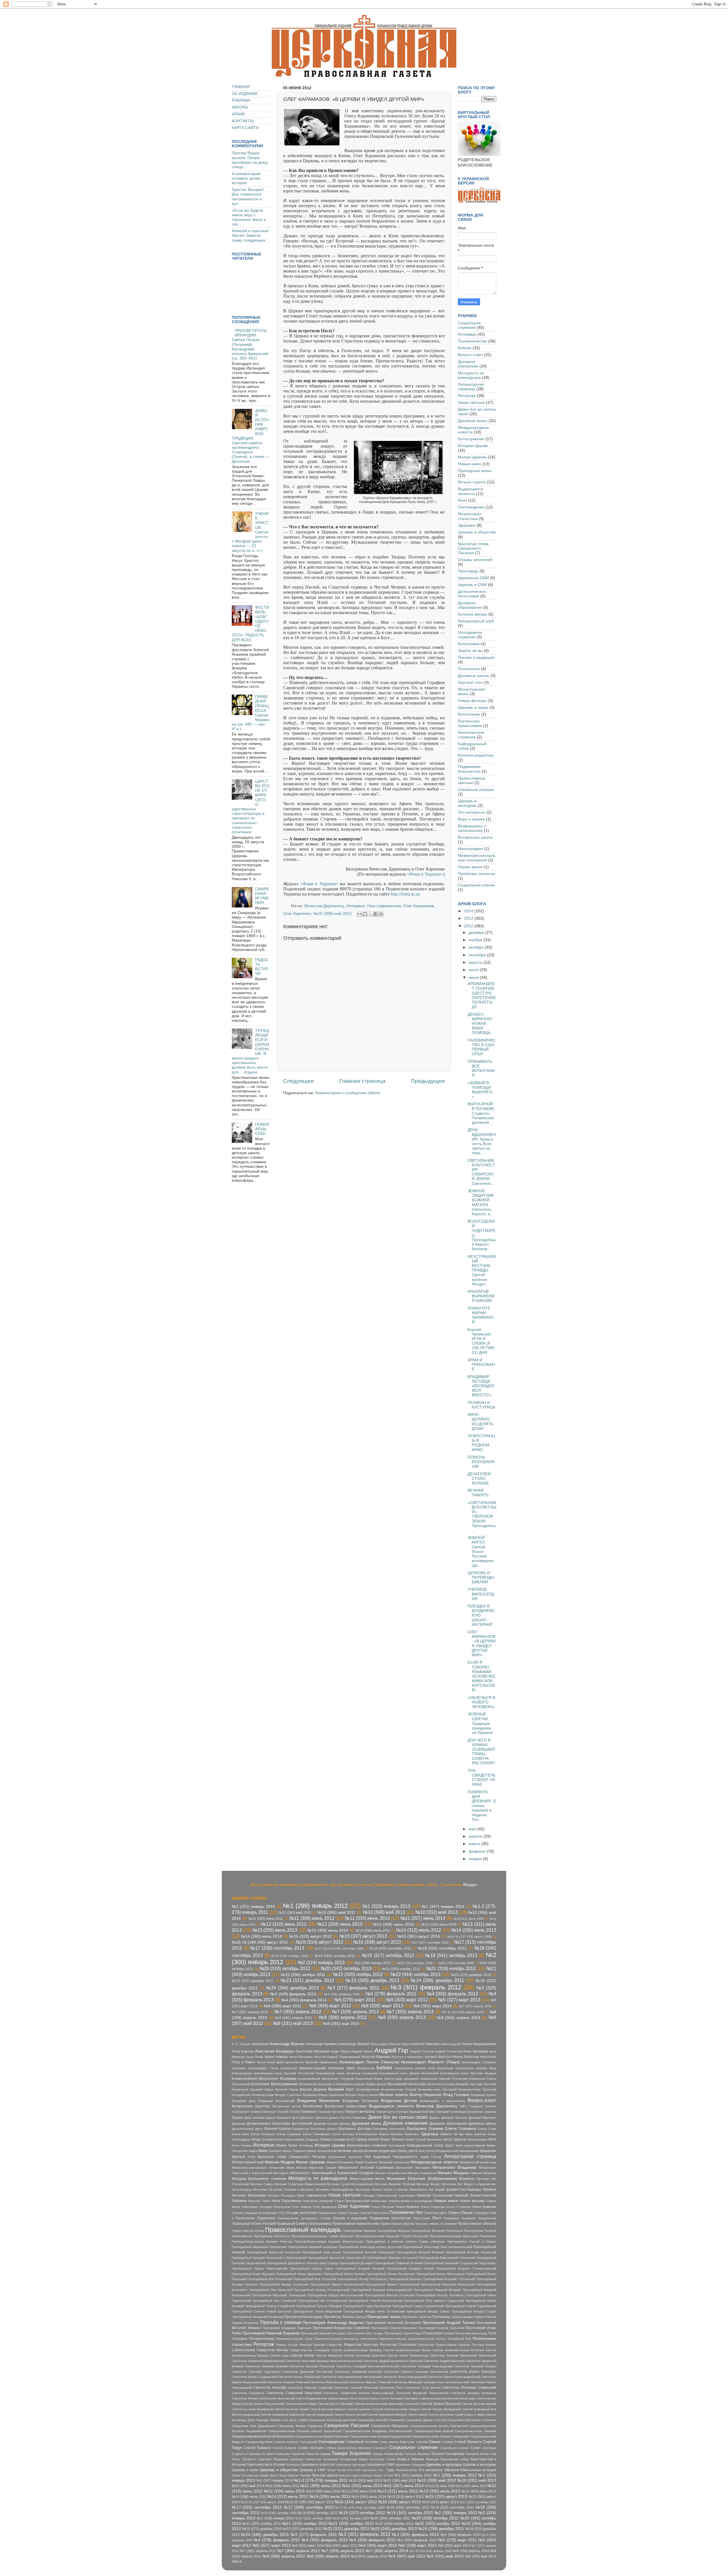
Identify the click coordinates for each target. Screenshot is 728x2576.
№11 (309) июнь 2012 (312, 1918)
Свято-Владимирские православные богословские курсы (338, 2398)
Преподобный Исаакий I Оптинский (449, 2279)
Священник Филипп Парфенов (300, 2426)
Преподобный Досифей (357, 2263)
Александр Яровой (354, 2044)
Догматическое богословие (472, 594)
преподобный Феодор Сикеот (428, 2311)
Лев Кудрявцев (377, 2157)
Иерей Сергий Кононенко (424, 2139)
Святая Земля (302, 2355)
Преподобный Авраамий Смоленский (259, 2247)
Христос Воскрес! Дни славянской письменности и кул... (248, 197)
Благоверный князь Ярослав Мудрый (468, 2073)
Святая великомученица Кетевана (458, 2350)
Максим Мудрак (280, 2162)
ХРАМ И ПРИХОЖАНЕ (481, 1365)
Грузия (237, 2118)
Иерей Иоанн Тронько (386, 2139)
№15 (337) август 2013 (363, 1936)
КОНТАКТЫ (243, 121)
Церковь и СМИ (472, 585)
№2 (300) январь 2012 (456, 2513)
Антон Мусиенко (301, 2057)
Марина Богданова (340, 2162)
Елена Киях (240, 2134)
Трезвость (249, 2459)
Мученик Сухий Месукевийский (350, 2184)
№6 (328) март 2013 (382, 2006)
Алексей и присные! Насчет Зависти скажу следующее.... (251, 235)
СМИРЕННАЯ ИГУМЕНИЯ (262, 896)
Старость (239, 2454)
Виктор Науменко (426, 2095)
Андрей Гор (391, 2050)
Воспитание (469, 714)
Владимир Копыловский (277, 2101)
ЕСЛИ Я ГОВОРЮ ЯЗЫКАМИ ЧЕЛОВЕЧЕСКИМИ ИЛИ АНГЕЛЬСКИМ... (482, 1676)
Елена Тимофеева (316, 2134)
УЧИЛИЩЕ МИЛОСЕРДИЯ (481, 1594)
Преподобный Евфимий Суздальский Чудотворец (460, 2263)
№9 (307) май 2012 (407, 2556)
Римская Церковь (312, 2345)
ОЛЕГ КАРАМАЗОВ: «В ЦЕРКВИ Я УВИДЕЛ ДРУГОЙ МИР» (482, 1644)
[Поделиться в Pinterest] (381, 914)
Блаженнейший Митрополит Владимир (264, 2079)
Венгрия (351, 2095)
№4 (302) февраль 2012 (452, 1994)
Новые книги (470, 464)
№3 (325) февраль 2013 (415, 2535)
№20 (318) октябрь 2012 (285, 1968)
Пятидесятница (262, 2339)
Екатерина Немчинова (389, 2129)
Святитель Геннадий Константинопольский (368, 2366)
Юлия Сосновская (245, 2475)
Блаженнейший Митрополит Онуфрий (326, 2079)
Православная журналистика (356, 2224)
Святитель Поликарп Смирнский (469, 2388)
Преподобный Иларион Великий (360, 2268)
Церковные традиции (410, 2465)
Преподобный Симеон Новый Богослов (261, 2311)
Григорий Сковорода (451, 2112)
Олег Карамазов (418, 906)
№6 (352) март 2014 (433, 2006)
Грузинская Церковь (481, 2112)
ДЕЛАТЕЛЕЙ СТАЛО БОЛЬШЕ (479, 1479)
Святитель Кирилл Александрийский (454, 2377)
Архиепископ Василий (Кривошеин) (311, 2062)
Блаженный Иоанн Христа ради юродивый (387, 2079)
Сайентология (243, 2350)
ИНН (492, 2139)
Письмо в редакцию (476, 657)
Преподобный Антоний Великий (420, 2252)
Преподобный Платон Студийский (270, 2306)
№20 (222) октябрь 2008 (415, 1963)
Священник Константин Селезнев (472, 2420)
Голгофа (402, 2112)
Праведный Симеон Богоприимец (304, 2224)
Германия (309, 2112)
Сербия (448, 2442)
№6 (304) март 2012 (330, 2006)
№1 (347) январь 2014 (443, 1907)
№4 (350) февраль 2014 (304, 2000)
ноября (476, 940)
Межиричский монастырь (478, 2162)
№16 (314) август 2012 (319, 1942)
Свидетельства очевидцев (310, 2350)
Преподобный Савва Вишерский (367, 2306)
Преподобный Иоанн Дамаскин (299, 2274)
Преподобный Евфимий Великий (398, 2263)
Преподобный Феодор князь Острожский (374, 2311)
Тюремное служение (288, 2459)
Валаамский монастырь (407, 2084)
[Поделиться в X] (370, 914)
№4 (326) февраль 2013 (372, 2540)
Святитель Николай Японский (356, 2388)
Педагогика (266, 2218)
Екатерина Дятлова (355, 2129)
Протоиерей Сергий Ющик (403, 2333)
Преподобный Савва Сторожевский (418, 2306)
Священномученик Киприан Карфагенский (380, 2436)
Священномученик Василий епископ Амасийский (305, 2431)
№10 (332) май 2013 (437, 1912)
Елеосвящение (367, 2134)
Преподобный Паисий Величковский (375, 2301)
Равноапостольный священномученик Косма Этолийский (421, 2339)
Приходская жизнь (475, 471)
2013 (469, 918)
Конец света (407, 2151)
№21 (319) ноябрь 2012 (451, 1968)
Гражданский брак (422, 2112)
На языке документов (447, 2189)
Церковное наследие (351, 2465)
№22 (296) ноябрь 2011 (303, 1975)
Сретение (489, 2448)
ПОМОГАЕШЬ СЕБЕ (262, 1129)
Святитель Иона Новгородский (404, 2377)
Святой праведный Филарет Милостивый (397, 2415)
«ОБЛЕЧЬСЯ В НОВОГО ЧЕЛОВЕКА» (481, 1702)
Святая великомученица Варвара (356, 2350)
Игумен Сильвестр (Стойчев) (344, 2139)
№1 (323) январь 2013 (387, 1906)
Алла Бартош (243, 2051)
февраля (478, 1851)
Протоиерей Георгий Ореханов (441, 2328)
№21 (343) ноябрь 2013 (351, 2524)
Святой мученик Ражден (402, 2409)
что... (382, 2470)
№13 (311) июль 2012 (398, 2491)
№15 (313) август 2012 (311, 1936)
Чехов (341, 2470)
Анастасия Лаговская (313, 2051)
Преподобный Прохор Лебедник (319, 2306)
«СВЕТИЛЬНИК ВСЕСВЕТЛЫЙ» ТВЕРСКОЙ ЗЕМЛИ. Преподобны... (482, 1516)
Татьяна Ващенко (417, 2454)
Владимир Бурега (483, 2095)
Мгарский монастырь (394, 2162)
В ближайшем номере (349, 2084)
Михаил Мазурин (453, 2173)
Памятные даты (436, 2213)
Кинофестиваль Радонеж (287, 2151)
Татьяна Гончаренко (447, 2454)
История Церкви (473, 446)
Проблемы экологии (476, 874)
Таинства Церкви (318, 2454)
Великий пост (341, 2089)
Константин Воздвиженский (439, 2151)
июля (474, 970)
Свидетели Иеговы (273, 2350)
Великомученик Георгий (399, 2089)
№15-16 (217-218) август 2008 (469, 1937)
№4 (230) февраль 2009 (342, 1994)
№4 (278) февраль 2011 (391, 1994)
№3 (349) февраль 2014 (293, 1994)
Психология (469, 669)
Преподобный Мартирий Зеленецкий (278, 2295)
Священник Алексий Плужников (381, 2420)
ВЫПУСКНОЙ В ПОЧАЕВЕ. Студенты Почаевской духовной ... (481, 1113)
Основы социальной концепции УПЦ (258, 2213)
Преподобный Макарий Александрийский (382, 2290)
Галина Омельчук (263, 2112)
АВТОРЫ (240, 107)
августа (476, 962)
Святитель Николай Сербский (310, 2388)
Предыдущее (428, 1081)
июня (474, 978)
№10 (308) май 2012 (333, 914)
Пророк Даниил (462, 2317)
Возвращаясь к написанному (472, 828)
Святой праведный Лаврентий (282, 2415)
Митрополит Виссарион (413, 2168)
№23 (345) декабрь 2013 (372, 1980)
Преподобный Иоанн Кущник (344, 2274)
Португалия (422, 2218)
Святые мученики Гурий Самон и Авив (456, 2415)
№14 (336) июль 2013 (474, 1930)
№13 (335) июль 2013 (275, 1930)
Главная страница (362, 1081)
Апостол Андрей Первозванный (337, 2057)
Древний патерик (326, 2124)
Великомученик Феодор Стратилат (277, 2095)
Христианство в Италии (266, 2465)
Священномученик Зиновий (476, 2431)
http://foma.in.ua (405, 894)
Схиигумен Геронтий (289, 2454)
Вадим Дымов (377, 2084)
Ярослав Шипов (325, 2475)
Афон (351, 2068)
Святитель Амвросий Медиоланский (258, 2361)
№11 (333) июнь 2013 (367, 1918)
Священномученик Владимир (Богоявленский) (378, 2431)
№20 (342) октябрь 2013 (346, 1968)
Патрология (245, 2218)
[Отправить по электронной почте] (359, 914)
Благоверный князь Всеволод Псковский (347, 2073)
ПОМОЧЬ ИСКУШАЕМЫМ (481, 1462)
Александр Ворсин (287, 2044)
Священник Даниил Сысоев (426, 2420)
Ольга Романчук (433, 2207)
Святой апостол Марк (301, 2404)
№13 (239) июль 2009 (439, 1925)
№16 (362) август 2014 (440, 2502)
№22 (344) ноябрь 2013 (416, 1974)
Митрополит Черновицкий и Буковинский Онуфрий (332, 2173)
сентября (478, 955)
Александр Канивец (322, 2044)
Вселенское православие (470, 723)
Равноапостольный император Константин (345, 2339)
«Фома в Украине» (425, 874)
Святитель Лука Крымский (329, 2382)
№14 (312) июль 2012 (419, 1930)
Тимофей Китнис (477, 2454)
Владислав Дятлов (399, 2101)
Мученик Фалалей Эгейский (395, 2184)
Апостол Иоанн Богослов (458, 2057)
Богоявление (308, 2084)
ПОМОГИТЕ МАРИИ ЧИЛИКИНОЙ (481, 1315)
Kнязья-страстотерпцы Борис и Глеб (366, 2475)
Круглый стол (470, 683)
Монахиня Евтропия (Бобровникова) (422, 2179)
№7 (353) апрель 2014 (410, 2012)
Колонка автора (472, 614)
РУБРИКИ (241, 100)
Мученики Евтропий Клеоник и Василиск (284, 2189)
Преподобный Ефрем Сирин (311, 2268)
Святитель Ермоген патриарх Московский (416, 2372)
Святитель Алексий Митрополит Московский (463, 2355)
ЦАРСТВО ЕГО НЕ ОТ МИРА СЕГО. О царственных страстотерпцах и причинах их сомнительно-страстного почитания (251, 807)
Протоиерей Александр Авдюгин (333, 2323)
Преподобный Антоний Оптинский (471, 2252)
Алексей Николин (425, 2044)
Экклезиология (406, 2470)
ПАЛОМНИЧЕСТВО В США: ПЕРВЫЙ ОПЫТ (482, 1047)
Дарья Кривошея (278, 2118)
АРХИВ (238, 114)
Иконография (470, 849)
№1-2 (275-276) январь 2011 (321, 2480)
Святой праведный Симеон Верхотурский (336, 2415)
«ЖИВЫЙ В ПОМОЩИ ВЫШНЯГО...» (482, 1090)
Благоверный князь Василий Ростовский (284, 2073)
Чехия (331, 2470)
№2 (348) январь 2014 (373, 1963)
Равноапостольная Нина (294, 2339)
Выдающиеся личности (470, 491)
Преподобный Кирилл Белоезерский (337, 2284)
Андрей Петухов (422, 2051)
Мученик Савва (261, 2184)
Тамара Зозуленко (351, 2453)
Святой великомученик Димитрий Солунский (387, 2404)
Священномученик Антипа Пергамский (439, 2426)
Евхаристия (301, 2129)
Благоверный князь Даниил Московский (409, 2073)
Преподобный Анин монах (321, 2252)
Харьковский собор (454, 2459)
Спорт (476, 2448)
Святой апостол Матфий (335, 2404)
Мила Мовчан (297, 2168)
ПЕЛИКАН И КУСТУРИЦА (481, 1405)
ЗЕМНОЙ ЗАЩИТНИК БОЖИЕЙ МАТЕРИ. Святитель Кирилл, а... (481, 1202)
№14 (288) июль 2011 (373, 1931)
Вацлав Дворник (313, 2089)
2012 (469, 926)
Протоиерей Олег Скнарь (365, 2333)
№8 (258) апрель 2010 (471, 2551)
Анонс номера (276, 2057)
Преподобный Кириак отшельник (284, 2284)
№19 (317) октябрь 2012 (388, 1955)
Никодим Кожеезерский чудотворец (389, 2195)
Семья (435, 2442)
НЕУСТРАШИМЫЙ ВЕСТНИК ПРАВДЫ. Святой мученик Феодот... (482, 1270)
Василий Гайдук (262, 2089)
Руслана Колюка (484, 2345)
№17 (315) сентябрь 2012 (257, 2507)
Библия (465, 348)
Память (454, 2213)
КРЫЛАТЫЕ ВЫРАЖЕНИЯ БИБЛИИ (481, 1296)
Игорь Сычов (262, 2139)
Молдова (239, 2179)
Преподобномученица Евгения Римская (262, 2241)
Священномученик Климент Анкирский (440, 2436)
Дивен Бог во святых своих (398, 2117)
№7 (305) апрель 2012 (298, 2012)
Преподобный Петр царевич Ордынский (434, 2301)
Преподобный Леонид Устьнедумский (322, 2290)
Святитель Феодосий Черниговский (422, 2393)
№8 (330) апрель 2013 (402, 2017)
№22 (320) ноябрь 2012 (358, 1974)
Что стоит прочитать (362, 2470)
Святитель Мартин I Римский (370, 2382)
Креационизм (469, 2151)
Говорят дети (386, 2112)
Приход (360, 2317)
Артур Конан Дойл (270, 2062)
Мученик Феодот (429, 2184)
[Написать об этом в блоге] (365, 914)
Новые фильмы (472, 701)
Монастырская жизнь (367, 2179)
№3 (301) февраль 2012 (426, 1987)
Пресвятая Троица (339, 2317)
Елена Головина (461, 2129)
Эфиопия (452, 2470)
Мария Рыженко (366, 2162)
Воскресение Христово (251, 2106)
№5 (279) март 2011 (355, 2000)
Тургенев (265, 2459)
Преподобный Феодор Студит (474, 2311)
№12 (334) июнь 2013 (340, 1924)
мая (473, 1829)
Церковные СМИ (473, 578)
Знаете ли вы (470, 651)
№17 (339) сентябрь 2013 (277, 1948)
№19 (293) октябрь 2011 (335, 1956)
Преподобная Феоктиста (271, 2236)
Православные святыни (472, 781)
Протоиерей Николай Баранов (271, 2333)
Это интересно (472, 812)
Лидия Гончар (431, 2157)
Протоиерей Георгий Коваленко (394, 2328)
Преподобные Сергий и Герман (472, 2241)
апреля (476, 1836)
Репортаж (467, 396)
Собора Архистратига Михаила (348, 2448)
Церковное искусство (318, 2465)
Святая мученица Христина (365, 2355)
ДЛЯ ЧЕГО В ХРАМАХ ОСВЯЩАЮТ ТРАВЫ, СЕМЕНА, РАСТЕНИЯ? (482, 1752)
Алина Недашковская (479, 2044)
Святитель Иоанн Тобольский (299, 2377)
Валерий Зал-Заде (469, 2084)
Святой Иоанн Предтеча (440, 2404)
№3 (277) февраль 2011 (353, 1988)
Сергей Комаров (257, 2448)
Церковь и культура (444, 2464)
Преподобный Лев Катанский (271, 2290)
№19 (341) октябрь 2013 (451, 1955)
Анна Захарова (476, 2051)
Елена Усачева (343, 2134)
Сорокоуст (380, 2448)
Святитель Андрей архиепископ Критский (393, 2361)
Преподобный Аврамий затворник (313, 2247)
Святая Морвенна (329, 2355)
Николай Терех (259, 2201)
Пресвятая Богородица (304, 2317)
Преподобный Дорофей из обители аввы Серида (303, 2263)
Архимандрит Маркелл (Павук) (430, 2062)
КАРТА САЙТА (245, 128)
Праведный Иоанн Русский (254, 2224)
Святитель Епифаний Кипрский (358, 2372)
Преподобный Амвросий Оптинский (274, 2252)
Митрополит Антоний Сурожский (366, 2168)
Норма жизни (470, 867)
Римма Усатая (287, 2345)
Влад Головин (456, 2095)
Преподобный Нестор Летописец (440, 2295)
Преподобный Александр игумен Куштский (370, 2247)
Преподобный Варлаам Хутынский (392, 2258)
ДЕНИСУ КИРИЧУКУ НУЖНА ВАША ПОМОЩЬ (480, 1024)
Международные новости (434, 2162)
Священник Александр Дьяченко (333, 2420)
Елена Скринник (289, 2134)
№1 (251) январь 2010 (253, 1907)
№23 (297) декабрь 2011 (253, 1981)
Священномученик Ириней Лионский (322, 2436)
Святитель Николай (270, 2388)
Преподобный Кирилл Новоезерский (392, 2284)
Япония (305, 2475)
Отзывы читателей (475, 560)
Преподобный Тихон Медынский (317, 2311)
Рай (468, 2339)
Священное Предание (390, 2426)
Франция (432, 2459)
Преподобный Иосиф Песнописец (362, 2279)
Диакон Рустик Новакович (348, 2118)
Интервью (356, 906)
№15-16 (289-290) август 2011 (260, 1942)
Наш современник (384, 906)
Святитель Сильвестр (248, 2393)
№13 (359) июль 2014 (328, 1930)
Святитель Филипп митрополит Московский (263, 2398)
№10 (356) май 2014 (248, 2486)
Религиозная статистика (470, 516)
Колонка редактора (476, 755)
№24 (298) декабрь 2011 (437, 1980)
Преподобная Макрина (359, 2231)
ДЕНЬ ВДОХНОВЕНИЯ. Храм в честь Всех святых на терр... (482, 1141)
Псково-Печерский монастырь (465, 2333)
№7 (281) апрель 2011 (250, 2012)
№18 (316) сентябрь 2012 (442, 1948)
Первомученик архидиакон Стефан (304, 2218)
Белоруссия (366, 2068)
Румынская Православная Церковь (444, 2345)
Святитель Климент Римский (288, 2382)
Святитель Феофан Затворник (473, 2393)
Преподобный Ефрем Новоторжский (259, 2268)
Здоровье (467, 525)
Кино (462, 500)
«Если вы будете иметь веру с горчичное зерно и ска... (249, 217)
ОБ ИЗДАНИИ (245, 94)
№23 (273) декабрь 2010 (471, 1975)
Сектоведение (471, 507)
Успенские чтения (382, 2459)
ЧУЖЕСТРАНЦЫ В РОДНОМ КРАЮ (481, 1443)
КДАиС (450, 2145)
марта (475, 1844)
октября (477, 947)
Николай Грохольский (435, 2195)
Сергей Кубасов (284, 2448)
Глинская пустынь (331, 2112)
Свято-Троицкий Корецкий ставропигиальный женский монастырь (428, 2398)
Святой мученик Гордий (291, 2409)
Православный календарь (303, 2230)
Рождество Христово (361, 2345)
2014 (469, 911)
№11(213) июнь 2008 (468, 1919)
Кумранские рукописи (345, 2157)
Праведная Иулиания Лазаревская (470, 2218)
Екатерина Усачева (425, 2129)
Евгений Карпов (278, 2129)
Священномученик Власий (434, 2431)
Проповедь (468, 571)
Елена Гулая (487, 2129)
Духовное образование (470, 605)
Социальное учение (476, 885)
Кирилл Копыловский (321, 2151)
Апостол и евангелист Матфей (414, 2057)
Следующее (298, 1081)
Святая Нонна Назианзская (408, 2355)
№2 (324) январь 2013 (321, 1962)
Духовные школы (474, 676)
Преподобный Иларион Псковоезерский (466, 2268)
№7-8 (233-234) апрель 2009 (463, 2012)
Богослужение (471, 439)
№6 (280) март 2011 (283, 2006)
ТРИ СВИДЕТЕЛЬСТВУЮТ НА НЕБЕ (481, 1778)
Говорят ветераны (360, 2112)
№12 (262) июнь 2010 (471, 2486)
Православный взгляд (248, 2231)
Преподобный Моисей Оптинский (390, 2295)
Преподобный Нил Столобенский (322, 2301)
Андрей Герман (362, 2051)
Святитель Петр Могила (423, 2388)
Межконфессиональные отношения (477, 858)
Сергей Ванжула (468, 2442)
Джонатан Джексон (314, 2118)
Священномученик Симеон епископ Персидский (281, 2442)
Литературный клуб (476, 621)
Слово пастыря (311, 2448)
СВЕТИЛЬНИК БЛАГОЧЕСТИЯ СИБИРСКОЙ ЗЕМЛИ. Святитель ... (482, 1172)
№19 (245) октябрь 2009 (290, 1956)
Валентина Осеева (441, 2084)
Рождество (335, 2345)
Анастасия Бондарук (274, 2051)
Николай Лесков (468, 2195)
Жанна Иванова (391, 2134)
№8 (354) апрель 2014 (459, 2018)
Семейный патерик (476, 790)
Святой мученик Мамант (328, 2409)
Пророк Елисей (485, 2317)
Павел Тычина (348, 2213)
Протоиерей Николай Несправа (323, 2333)
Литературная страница (471, 387)
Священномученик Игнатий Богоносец (263, 2436)
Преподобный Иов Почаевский (270, 2279)
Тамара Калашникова (388, 2454)
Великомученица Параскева (323, 2095)
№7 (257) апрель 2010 (475, 2006)
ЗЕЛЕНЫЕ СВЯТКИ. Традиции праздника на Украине (480, 1723)
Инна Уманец (242, 2145)
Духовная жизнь (473, 421)
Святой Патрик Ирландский (441, 2409)
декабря (477, 933)
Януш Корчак (289, 2475)
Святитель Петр (391, 2388)
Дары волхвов (254, 2118)
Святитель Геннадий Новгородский (427, 2366)
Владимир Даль (244, 2101)
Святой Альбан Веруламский (263, 2404)
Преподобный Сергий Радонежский (470, 2306)
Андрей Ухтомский (448, 2051)
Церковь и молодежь (467, 803)
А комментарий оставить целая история (246, 178)
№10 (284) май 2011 (336, 1913)
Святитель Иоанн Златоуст (473, 2372)
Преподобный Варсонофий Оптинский (447, 2258)
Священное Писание (347, 2425)
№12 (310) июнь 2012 (284, 1924)
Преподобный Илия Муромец (253, 2274)
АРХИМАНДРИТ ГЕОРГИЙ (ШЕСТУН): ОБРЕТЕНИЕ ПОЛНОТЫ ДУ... (482, 995)
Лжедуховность (405, 2157)
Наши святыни (471, 403)
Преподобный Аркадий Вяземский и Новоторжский (269, 2258)
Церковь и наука (473, 708)
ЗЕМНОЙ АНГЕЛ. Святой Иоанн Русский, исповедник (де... (480, 1551)
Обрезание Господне (257, 2207)
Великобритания (368, 2089)
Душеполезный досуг (247, 2129)
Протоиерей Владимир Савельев (287, 2328)
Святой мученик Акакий (479, 2404)
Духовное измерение (468, 364)
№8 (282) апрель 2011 (294, 2018)
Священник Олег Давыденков (254, 2426)
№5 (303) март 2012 (407, 2000)
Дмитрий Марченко (482, 2118)
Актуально (260, 2044)
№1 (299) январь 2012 (315, 1906)
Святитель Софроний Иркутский (294, 2393)
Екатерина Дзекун (324, 2129)
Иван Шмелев (476, 2134)
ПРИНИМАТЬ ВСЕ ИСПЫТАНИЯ (481, 1069)
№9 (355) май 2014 (341, 2024)
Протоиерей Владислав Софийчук (341, 2328)
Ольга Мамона (408, 2207)
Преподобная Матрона (394, 2231)
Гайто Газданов (471, 2106)
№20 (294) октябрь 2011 (390, 2518)
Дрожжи (345, 2124)
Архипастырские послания (321, 2068)
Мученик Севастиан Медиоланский (300, 2184)
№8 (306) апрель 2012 (343, 2017)
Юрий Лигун (269, 2475)
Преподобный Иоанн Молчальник (440, 2274)
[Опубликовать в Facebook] (376, 914)
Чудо (390, 2470)
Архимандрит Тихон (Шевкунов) (273, 2068)
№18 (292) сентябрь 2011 (390, 1948)
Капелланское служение (471, 735)
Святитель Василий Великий (266, 2366)
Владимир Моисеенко (318, 2101)
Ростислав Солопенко (398, 2345)
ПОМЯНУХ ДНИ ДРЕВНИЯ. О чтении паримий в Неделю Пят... (482, 1806)
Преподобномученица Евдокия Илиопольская (329, 2241)
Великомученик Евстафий (437, 2089)
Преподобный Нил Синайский (274, 2301)
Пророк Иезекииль (245, 2323)
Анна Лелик (255, 2057)
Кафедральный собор (425, 2145)
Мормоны (467, 2179)
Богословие (469, 644)
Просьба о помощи (281, 2322)
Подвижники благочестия (469, 769)
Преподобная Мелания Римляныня (437, 2231)
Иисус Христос (455, 2139)
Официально (327, 2213)
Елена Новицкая (263, 2134)
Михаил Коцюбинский (390, 2173)
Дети (295, 2118)
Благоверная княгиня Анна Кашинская (424, 2068)
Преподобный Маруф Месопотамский (335, 2295)
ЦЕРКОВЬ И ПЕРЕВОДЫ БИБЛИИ (481, 1577)
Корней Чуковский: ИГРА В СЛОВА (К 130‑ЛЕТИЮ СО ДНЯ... (481, 1341)
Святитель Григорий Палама (475, 2366)
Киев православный (470, 2145)
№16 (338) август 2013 (377, 1942)
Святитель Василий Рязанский (312, 2366)
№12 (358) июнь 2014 (393, 1924)
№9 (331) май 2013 (293, 2023)
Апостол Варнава (376, 2057)
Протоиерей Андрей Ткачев (448, 2323)
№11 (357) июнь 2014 (423, 1918)
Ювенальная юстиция (478, 2470)
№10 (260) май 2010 (295, 1913)
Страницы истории (260, 2454)
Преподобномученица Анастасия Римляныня (463, 2236)
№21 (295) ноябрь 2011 (401, 1969)
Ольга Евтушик (383, 2207)
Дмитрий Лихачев (454, 2118)
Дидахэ (434, 2118)
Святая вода (280, 2355)
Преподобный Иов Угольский (315, 2279)
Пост (437, 2218)
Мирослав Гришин (322, 2168)
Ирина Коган (287, 2145)
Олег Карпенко (297, 914)
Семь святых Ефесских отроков (403, 2442)
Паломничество (472, 341)
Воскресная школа (475, 837)
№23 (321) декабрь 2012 (307, 1980)
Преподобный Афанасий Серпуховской (337, 2258)
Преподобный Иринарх (405, 2279)
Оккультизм (282, 2207)
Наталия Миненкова (249, 2195)
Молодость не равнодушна (471, 375)
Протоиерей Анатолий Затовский (393, 2323)
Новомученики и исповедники (411, 2201)
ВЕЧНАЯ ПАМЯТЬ (478, 1493)
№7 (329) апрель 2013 (355, 2012)
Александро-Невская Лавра (390, 2044)
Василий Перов (287, 2089)
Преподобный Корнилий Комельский (448, 2284)
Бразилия (325, 2084)
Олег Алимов (302, 2207)
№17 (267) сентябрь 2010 (430, 1943)
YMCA (237, 2562)
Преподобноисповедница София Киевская (322, 2236)
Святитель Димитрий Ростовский (308, 2372)
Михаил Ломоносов (422, 2173)
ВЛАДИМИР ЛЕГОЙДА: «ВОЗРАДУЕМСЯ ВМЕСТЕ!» (481, 1386)
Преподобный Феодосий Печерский (258, 2317)
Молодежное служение (470, 635)
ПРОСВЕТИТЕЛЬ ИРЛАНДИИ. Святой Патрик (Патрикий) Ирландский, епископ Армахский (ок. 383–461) (250, 344)
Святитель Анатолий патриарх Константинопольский (323, 2361)
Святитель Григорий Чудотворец (256, 2372)
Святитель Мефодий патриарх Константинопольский (431, 2382)
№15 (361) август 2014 (419, 1936)
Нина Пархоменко (287, 2201)
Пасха (467, 2213)
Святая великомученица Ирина (407, 2350)
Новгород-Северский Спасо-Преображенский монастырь (345, 2201)
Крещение (488, 2151)
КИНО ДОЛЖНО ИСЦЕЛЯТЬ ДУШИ (480, 1422)
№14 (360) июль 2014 (261, 1936)
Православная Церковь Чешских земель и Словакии (418, 2224)
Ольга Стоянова (458, 2207)
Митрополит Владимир (455, 2167)
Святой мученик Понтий (365, 2409)
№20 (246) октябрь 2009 (456, 1963)
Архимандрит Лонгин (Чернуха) (369, 2062)
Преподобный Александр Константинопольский (437, 2247)
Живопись (412, 2134)
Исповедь (306, 2145)
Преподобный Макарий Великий (437, 2290)
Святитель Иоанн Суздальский (254, 2377)
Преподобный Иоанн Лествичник (390, 2274)
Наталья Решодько (281, 2195)
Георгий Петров (288, 2112)
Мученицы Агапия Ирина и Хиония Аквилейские (391, 2189)
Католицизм (397, 2145)
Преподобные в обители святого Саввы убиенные (405, 2241)
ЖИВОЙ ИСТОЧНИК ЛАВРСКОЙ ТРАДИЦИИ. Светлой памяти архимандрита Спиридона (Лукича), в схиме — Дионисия (251, 436)
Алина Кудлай (450, 2044)
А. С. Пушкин (241, 2044)
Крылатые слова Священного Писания (473, 548)
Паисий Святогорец (374, 2213)
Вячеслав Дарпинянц (324, 906)
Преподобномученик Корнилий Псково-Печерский (391, 2236)
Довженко (239, 2124)
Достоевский (302, 2124)
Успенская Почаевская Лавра (345, 2459)
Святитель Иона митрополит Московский (351, 2377)
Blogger (470, 1885)
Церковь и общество (477, 532)
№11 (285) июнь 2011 (266, 1919)
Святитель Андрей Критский (444, 2361)
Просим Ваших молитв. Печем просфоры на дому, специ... (250, 160)
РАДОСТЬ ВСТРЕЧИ (262, 967)
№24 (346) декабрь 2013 (292, 1988)
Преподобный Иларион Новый (410, 2268)
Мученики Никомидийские (335, 2189)
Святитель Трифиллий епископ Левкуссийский (358, 2393)
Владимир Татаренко (361, 2101)
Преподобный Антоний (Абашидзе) (369, 2252)
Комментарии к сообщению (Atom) (348, 1093)
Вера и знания (471, 819)
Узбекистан (313, 2459)
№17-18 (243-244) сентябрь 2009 (339, 1948)
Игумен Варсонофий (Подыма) (296, 2139)
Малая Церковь (472, 457)
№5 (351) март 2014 (308, 2546)
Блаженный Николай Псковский (444, 2079)
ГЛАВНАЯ (241, 87)
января (476, 1859)
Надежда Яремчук (481, 2189)
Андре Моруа (340, 2051)
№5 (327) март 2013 (459, 2000)
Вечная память (472, 482)
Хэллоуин (293, 2465)
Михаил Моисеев (484, 2173)
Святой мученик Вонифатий (252, 2409)
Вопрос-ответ (470, 355)
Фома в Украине (411, 2459)
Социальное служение (469, 325)
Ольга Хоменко (484, 2207)
